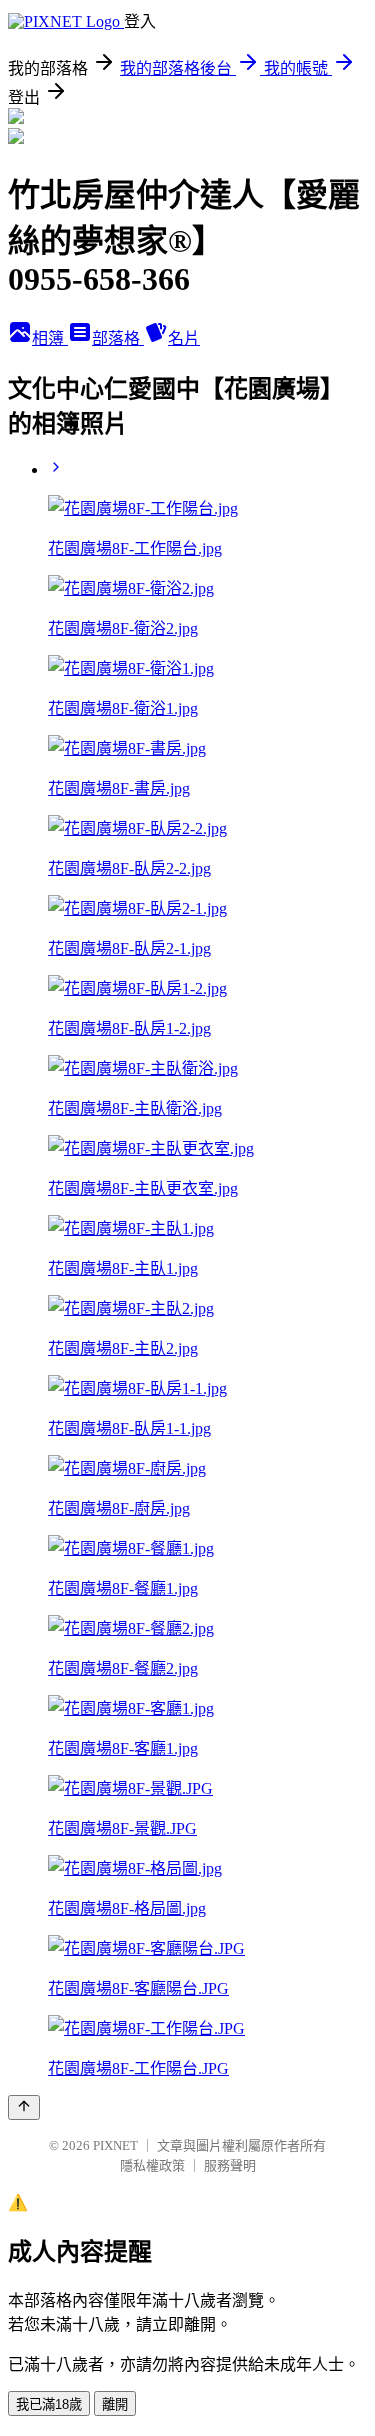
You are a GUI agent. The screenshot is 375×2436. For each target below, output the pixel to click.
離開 (115, 2404)
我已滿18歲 (49, 2404)
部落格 (118, 338)
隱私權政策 (152, 2165)
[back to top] (24, 2107)
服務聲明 (230, 2165)
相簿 (50, 338)
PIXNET (115, 2145)
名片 (184, 338)
